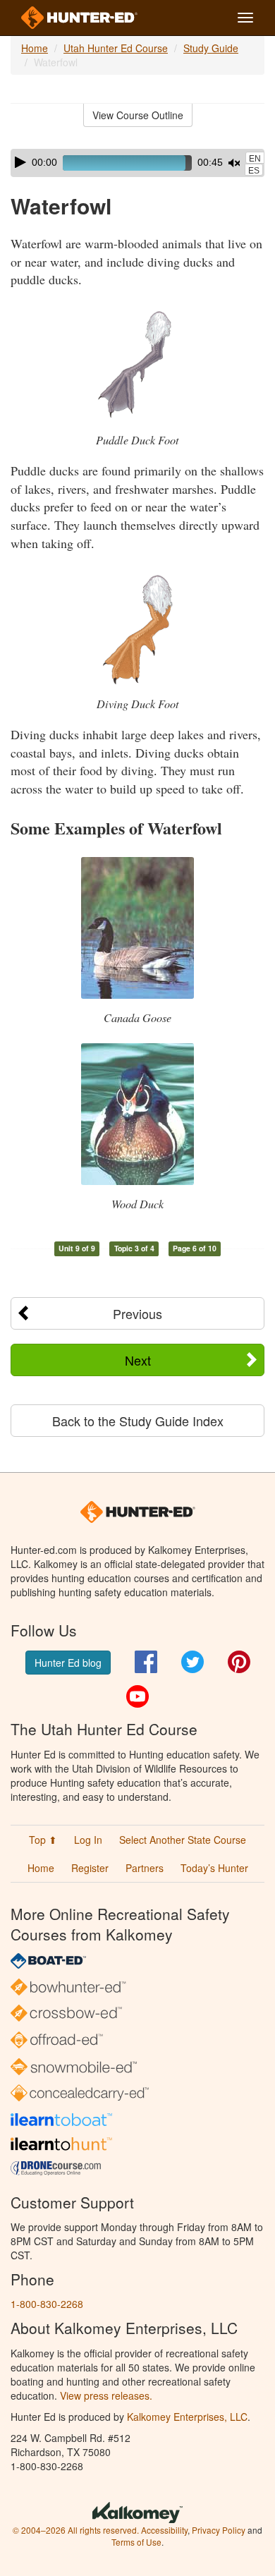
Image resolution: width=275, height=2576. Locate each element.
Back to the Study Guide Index (138, 1421)
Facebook (146, 1662)
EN (255, 159)
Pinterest (239, 1662)
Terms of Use (136, 2542)
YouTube (137, 1696)
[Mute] (234, 163)
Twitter (192, 1662)
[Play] (20, 162)
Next (138, 1360)
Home (35, 48)
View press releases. (106, 2395)
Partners (145, 1868)
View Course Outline (138, 115)
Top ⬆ (43, 1840)
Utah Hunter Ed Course (116, 48)
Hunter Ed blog (68, 1663)
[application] (137, 163)
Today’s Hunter (214, 1868)
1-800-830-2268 (47, 2304)
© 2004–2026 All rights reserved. (76, 2530)
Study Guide (211, 48)
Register (90, 1868)
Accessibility (164, 2530)
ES (254, 171)
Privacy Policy (219, 2530)
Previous (137, 1313)
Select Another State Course (183, 1840)
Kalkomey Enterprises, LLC (187, 2417)
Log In (88, 1840)
